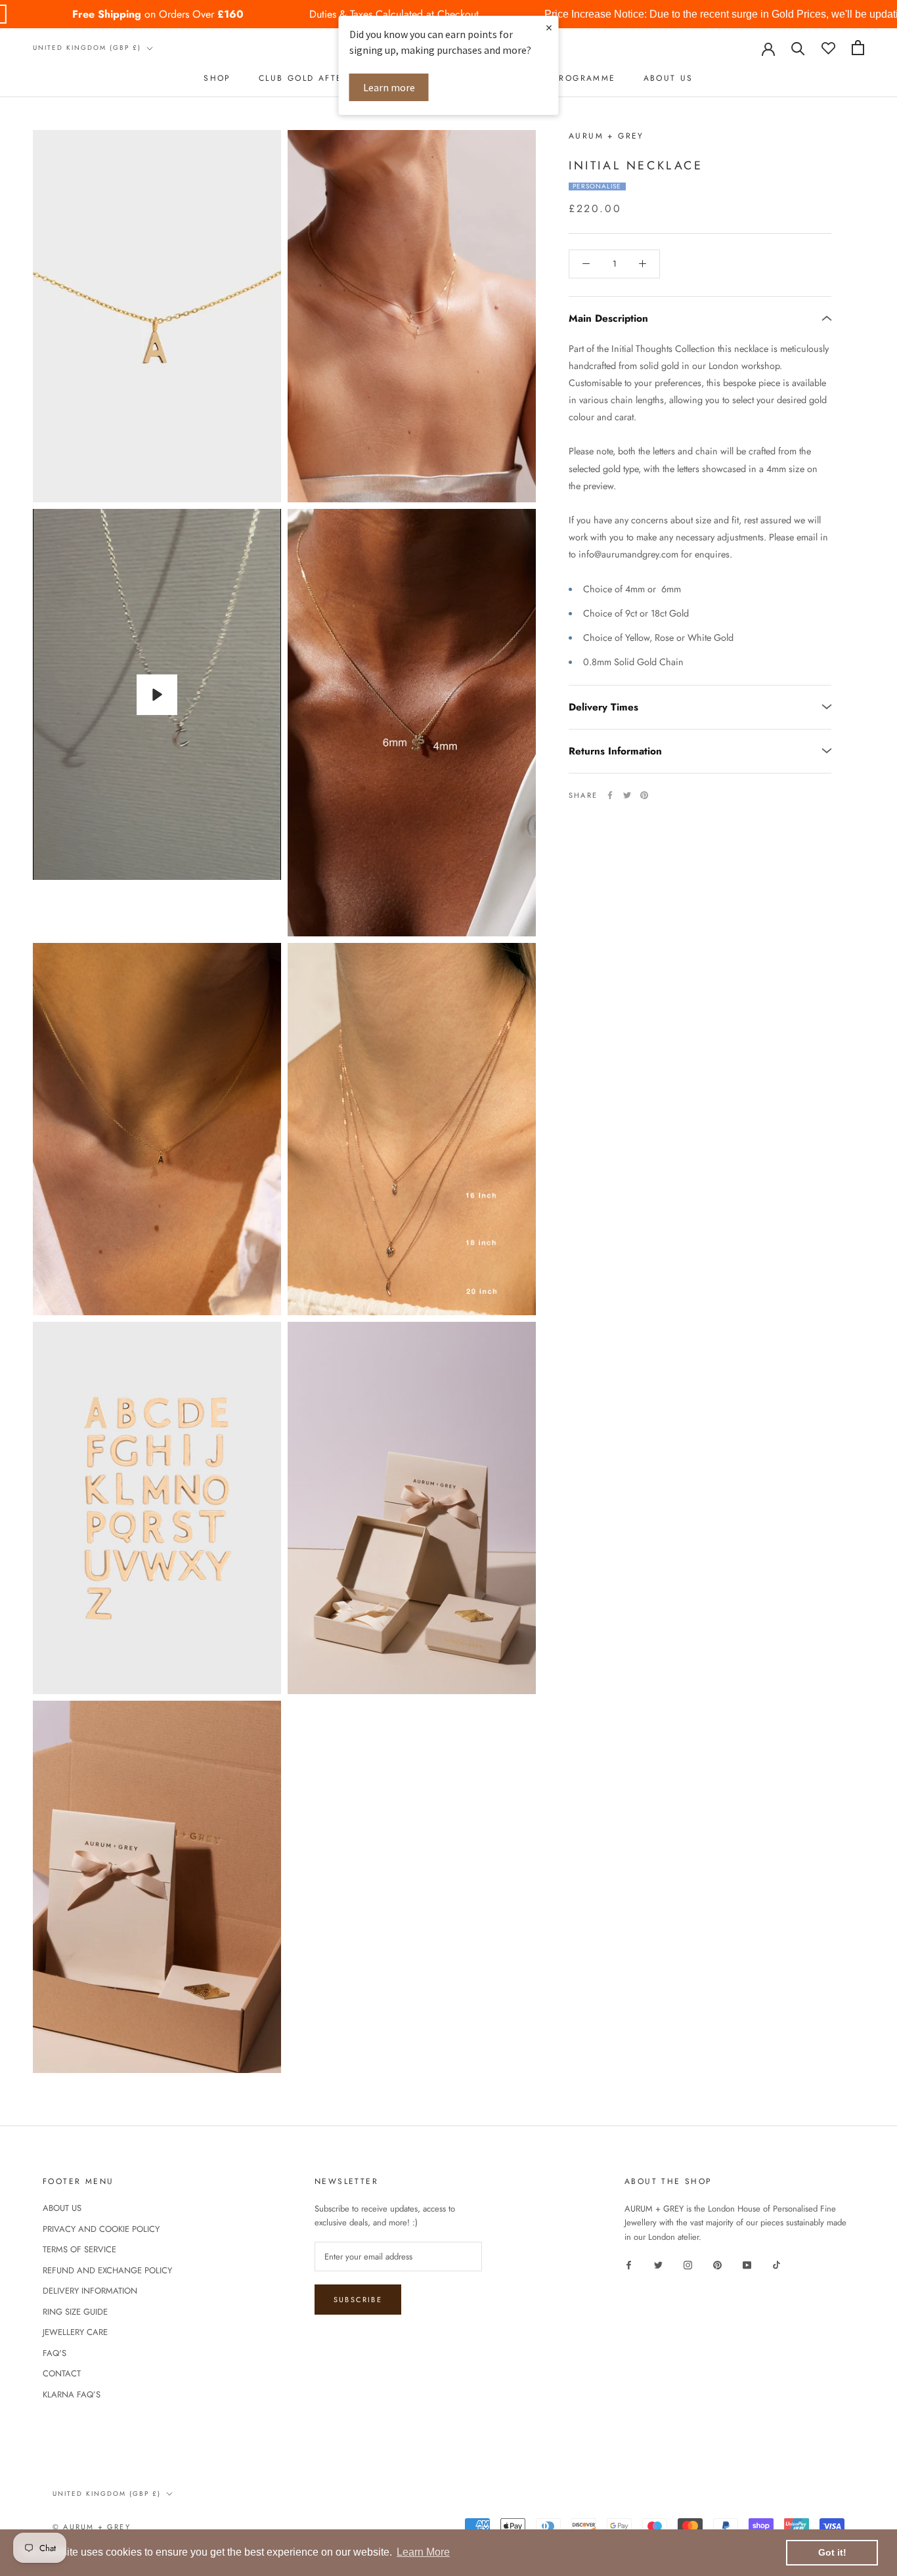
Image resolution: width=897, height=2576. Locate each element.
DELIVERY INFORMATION (90, 2291)
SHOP (217, 78)
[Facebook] (610, 795)
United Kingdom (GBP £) (87, 48)
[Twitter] (627, 795)
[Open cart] (858, 48)
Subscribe (358, 2300)
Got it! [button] (832, 2552)
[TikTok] (777, 2264)
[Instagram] (688, 2264)
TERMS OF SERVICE (79, 2249)
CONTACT (62, 2373)
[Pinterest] (644, 795)
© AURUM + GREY (92, 2527)
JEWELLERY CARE (75, 2332)
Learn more (389, 87)
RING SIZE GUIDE (75, 2312)
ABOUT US (668, 78)
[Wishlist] (828, 48)
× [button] (549, 27)
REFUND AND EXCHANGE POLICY (107, 2270)
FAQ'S (55, 2353)
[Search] (798, 48)
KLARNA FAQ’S (72, 2394)
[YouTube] (747, 2264)
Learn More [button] (423, 2552)
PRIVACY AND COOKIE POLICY (101, 2229)
